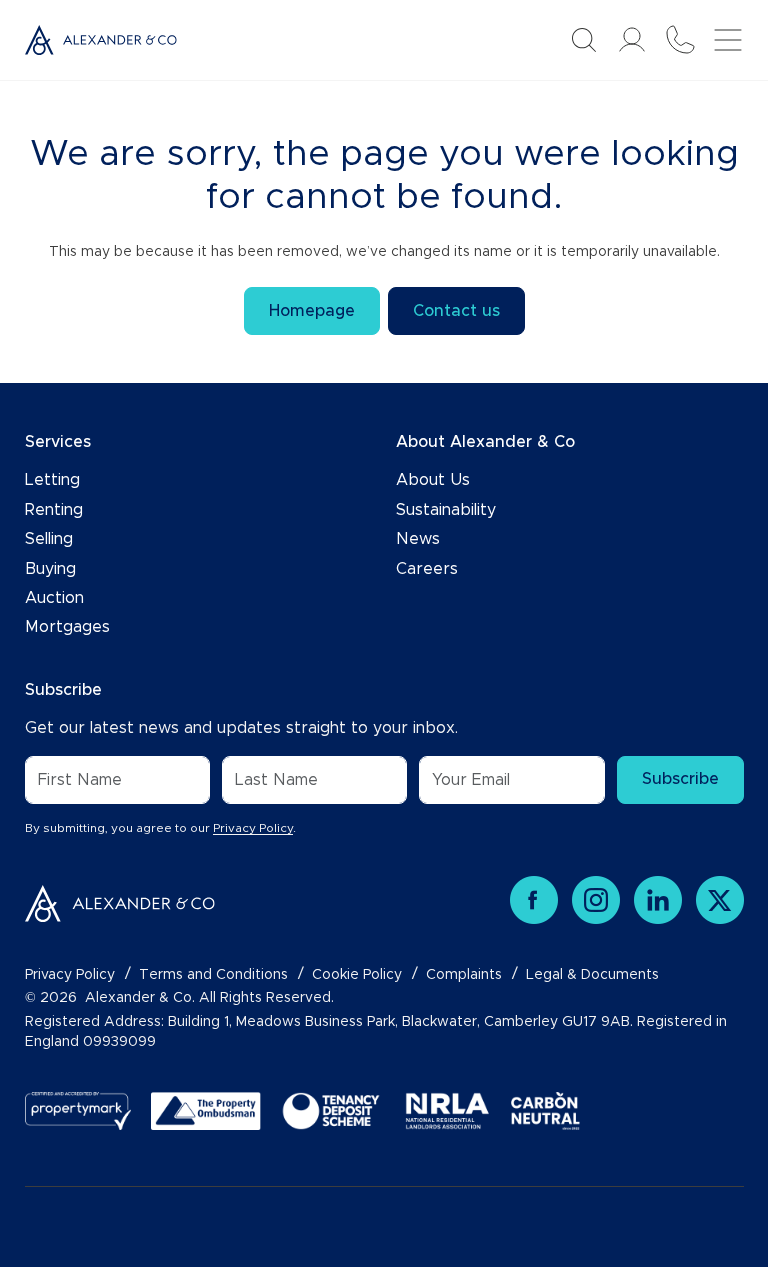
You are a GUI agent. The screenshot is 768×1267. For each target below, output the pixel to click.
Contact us (456, 311)
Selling (49, 539)
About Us (433, 480)
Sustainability (446, 510)
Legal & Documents (592, 975)
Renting (54, 510)
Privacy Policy (253, 828)
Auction (54, 598)
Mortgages (67, 627)
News (418, 539)
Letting (52, 480)
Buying (50, 569)
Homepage (312, 311)
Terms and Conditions (213, 975)
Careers (427, 569)
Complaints (464, 975)
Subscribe (680, 779)
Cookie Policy (357, 975)
